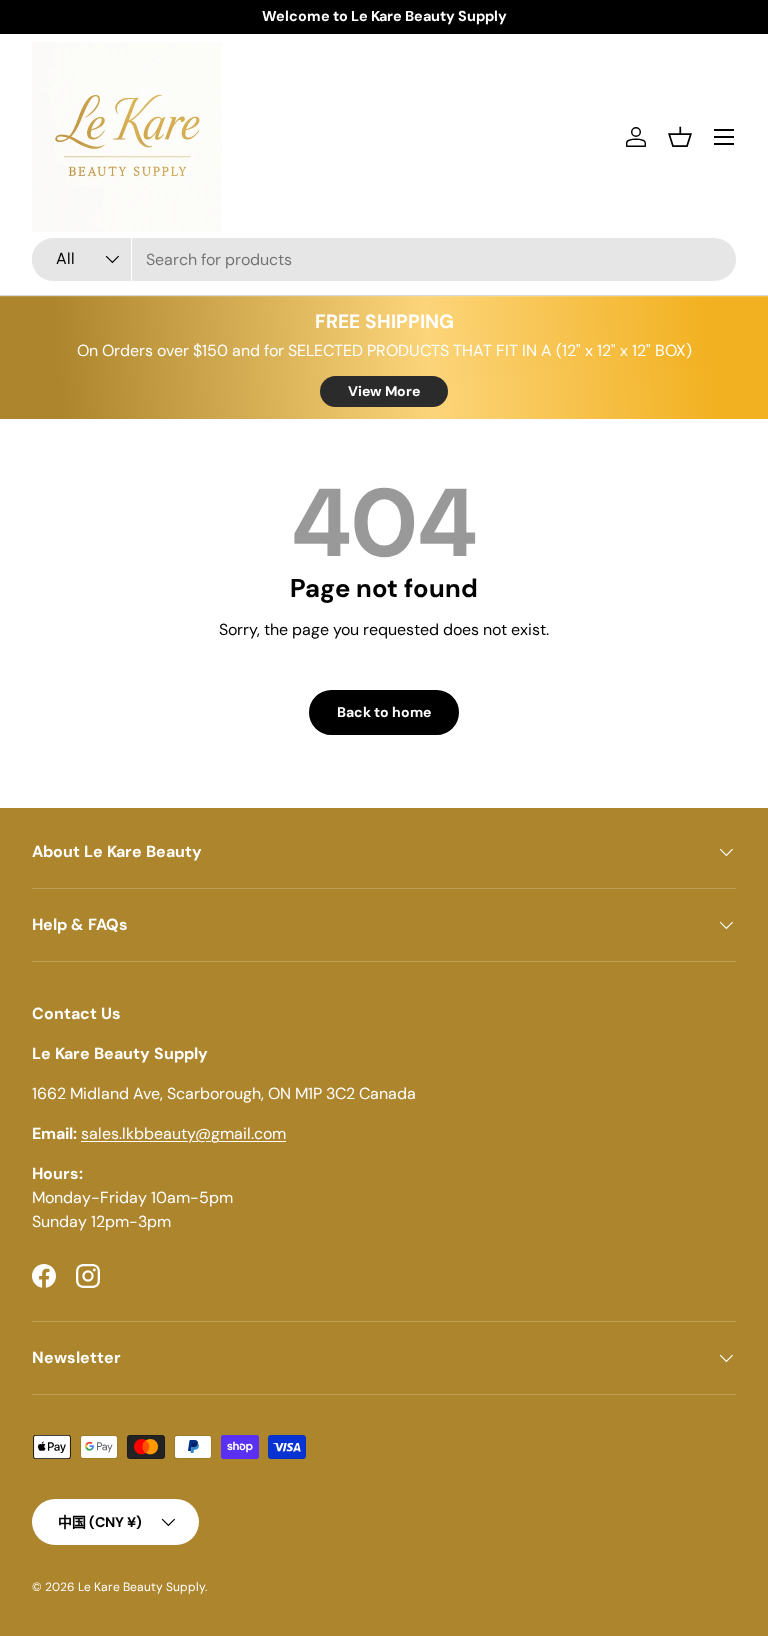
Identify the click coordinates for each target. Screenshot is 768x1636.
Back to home (384, 712)
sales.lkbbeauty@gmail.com (183, 1133)
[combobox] (384, 259)
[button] (680, 137)
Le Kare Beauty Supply (141, 1587)
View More (384, 391)
